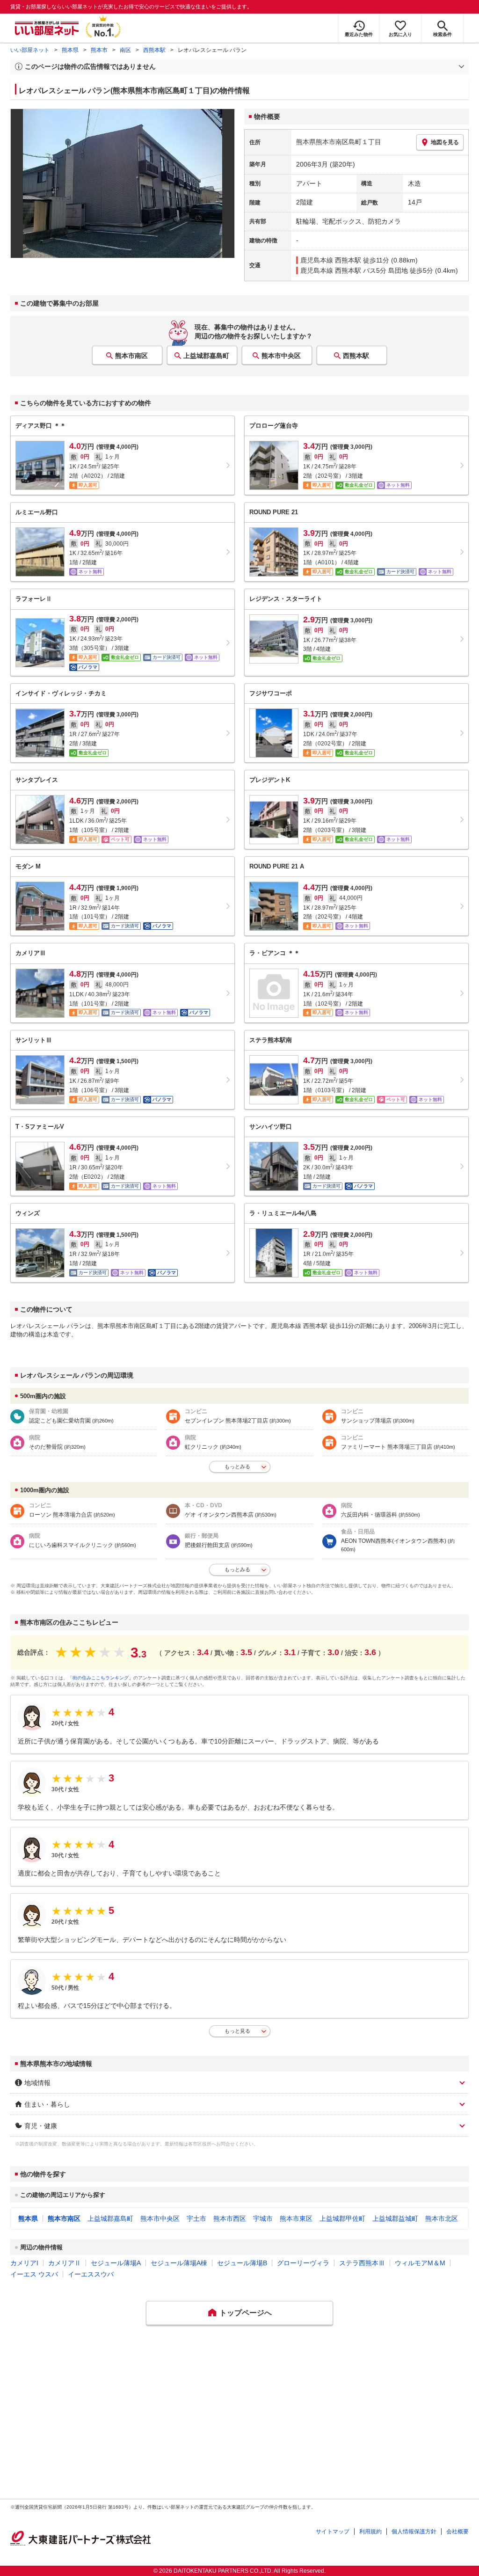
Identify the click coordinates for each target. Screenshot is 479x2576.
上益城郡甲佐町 (342, 2218)
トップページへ (246, 2313)
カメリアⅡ (65, 2263)
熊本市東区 (296, 2218)
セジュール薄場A (116, 2263)
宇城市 (263, 2218)
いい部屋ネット (30, 50)
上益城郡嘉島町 (206, 356)
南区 (125, 50)
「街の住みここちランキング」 (101, 1678)
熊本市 (99, 50)
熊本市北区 (442, 2218)
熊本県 (70, 50)
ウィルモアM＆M (420, 2263)
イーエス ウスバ (34, 2274)
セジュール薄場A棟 (179, 2263)
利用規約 (370, 2532)
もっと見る (237, 2031)
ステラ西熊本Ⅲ (362, 2263)
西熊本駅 (154, 50)
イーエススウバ (91, 2274)
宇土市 (196, 2218)
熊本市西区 (230, 2218)
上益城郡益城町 (395, 2218)
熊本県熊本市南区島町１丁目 (339, 142)
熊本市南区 (131, 356)
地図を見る (445, 142)
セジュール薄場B (242, 2263)
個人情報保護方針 (414, 2532)
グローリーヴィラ (303, 2263)
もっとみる (237, 1467)
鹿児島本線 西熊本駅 (331, 260)
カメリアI (24, 2263)
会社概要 (457, 2532)
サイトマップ (333, 2532)
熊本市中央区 (281, 356)
